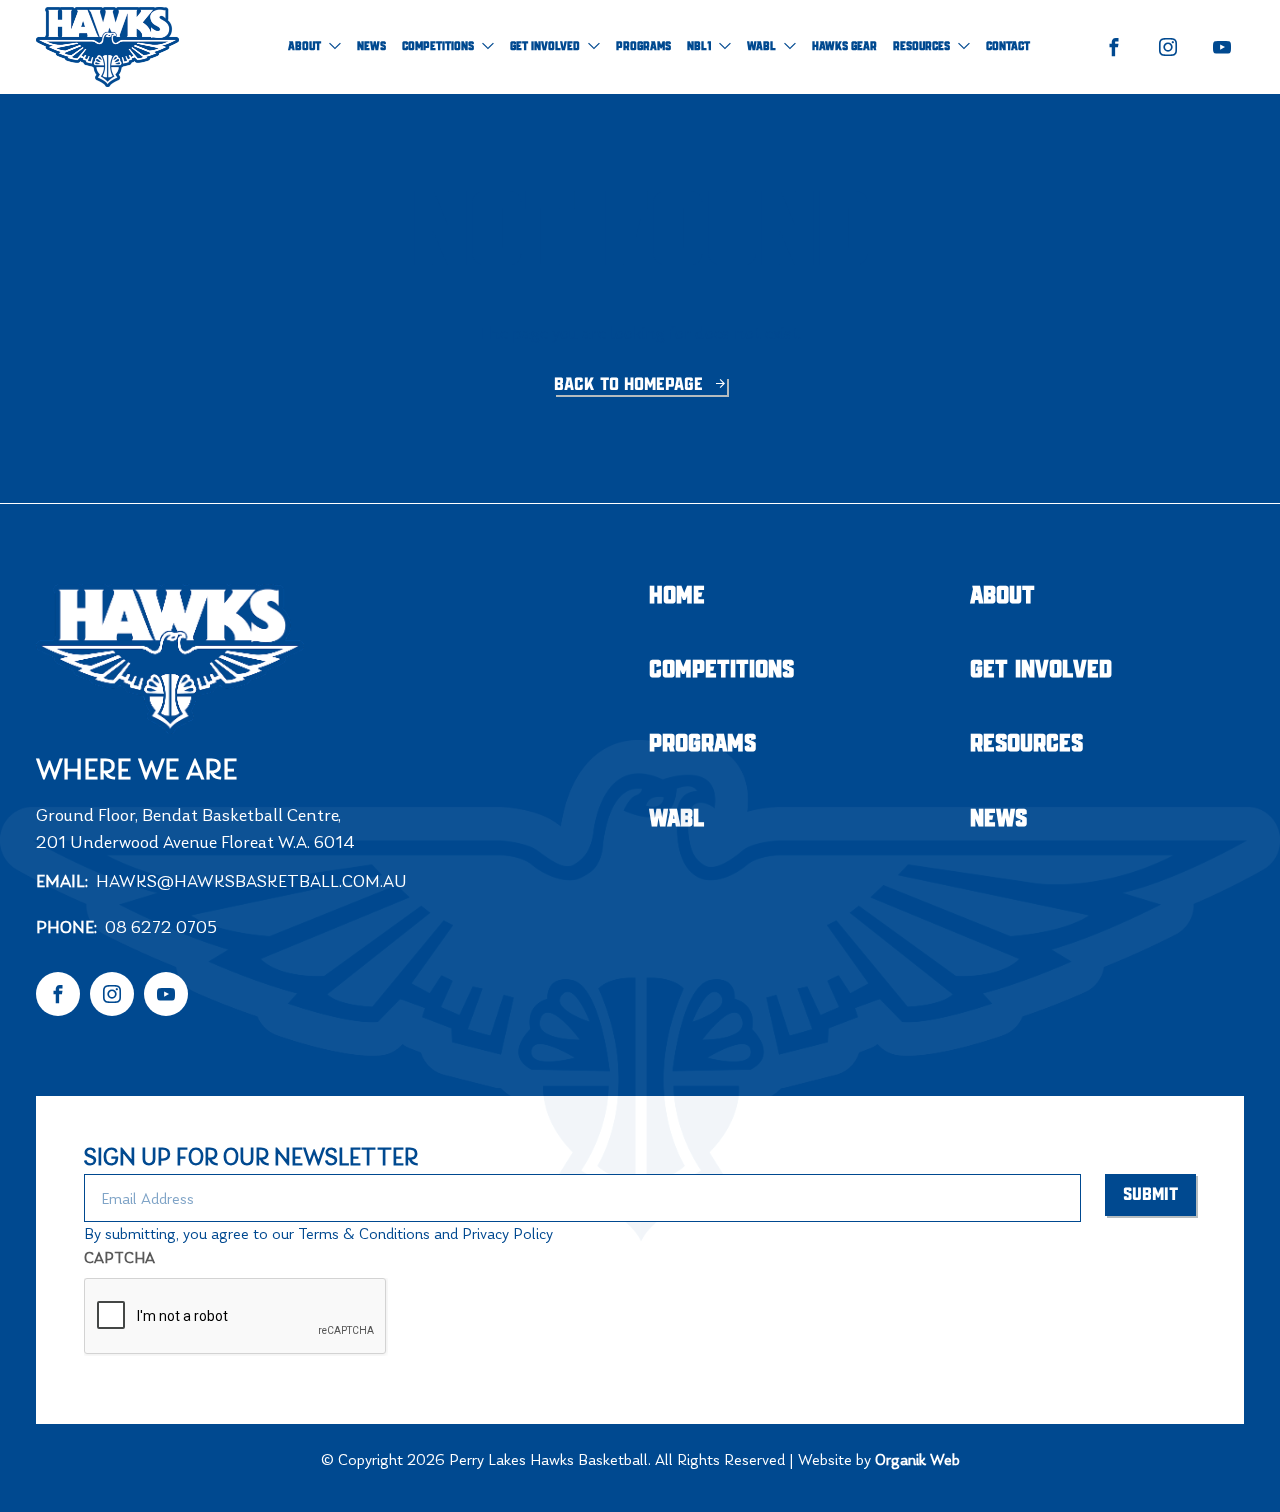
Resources (921, 46)
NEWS (371, 46)
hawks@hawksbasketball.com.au (251, 881)
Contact (1008, 46)
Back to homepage (631, 385)
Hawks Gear (844, 46)
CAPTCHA (119, 1257)
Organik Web (917, 1459)
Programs (643, 46)
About (304, 46)
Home (677, 596)
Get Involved (545, 46)
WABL (761, 46)
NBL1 (699, 46)
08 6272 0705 (161, 927)
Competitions (438, 46)
